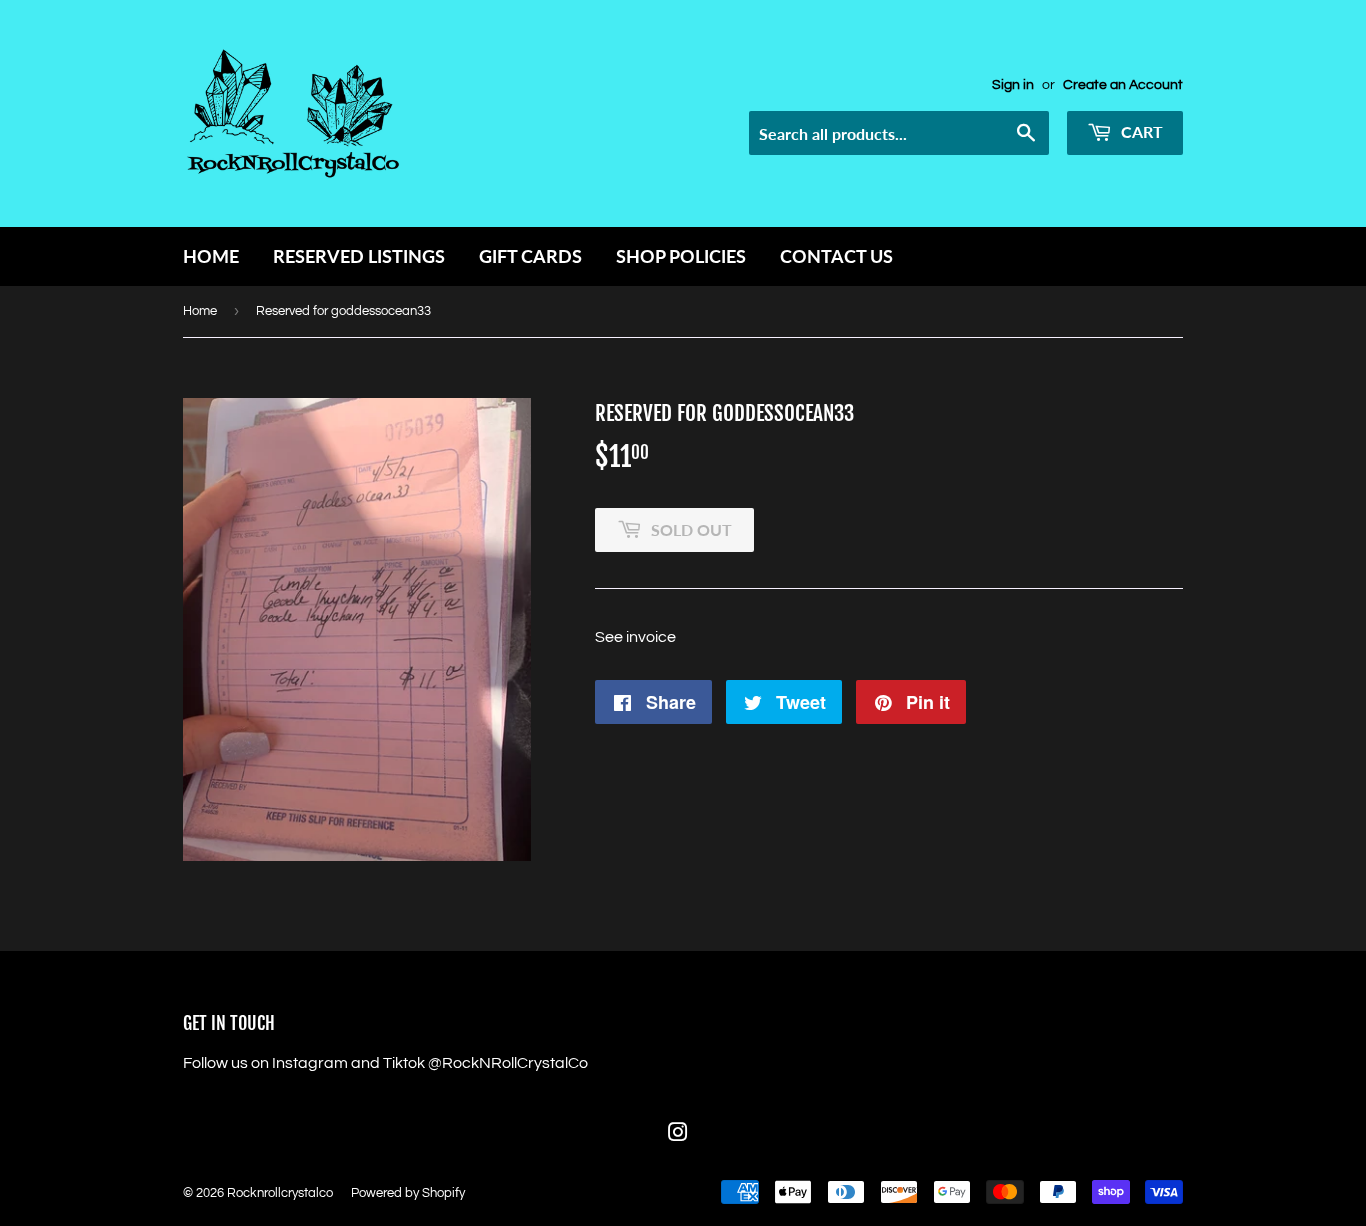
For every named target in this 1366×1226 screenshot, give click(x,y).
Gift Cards (530, 256)
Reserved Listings (359, 256)
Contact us (836, 256)
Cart (1140, 131)
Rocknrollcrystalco (280, 1193)
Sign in (1013, 85)
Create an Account (1123, 85)
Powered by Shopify (408, 1193)
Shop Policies (681, 256)
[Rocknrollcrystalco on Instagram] (678, 1135)
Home (211, 256)
